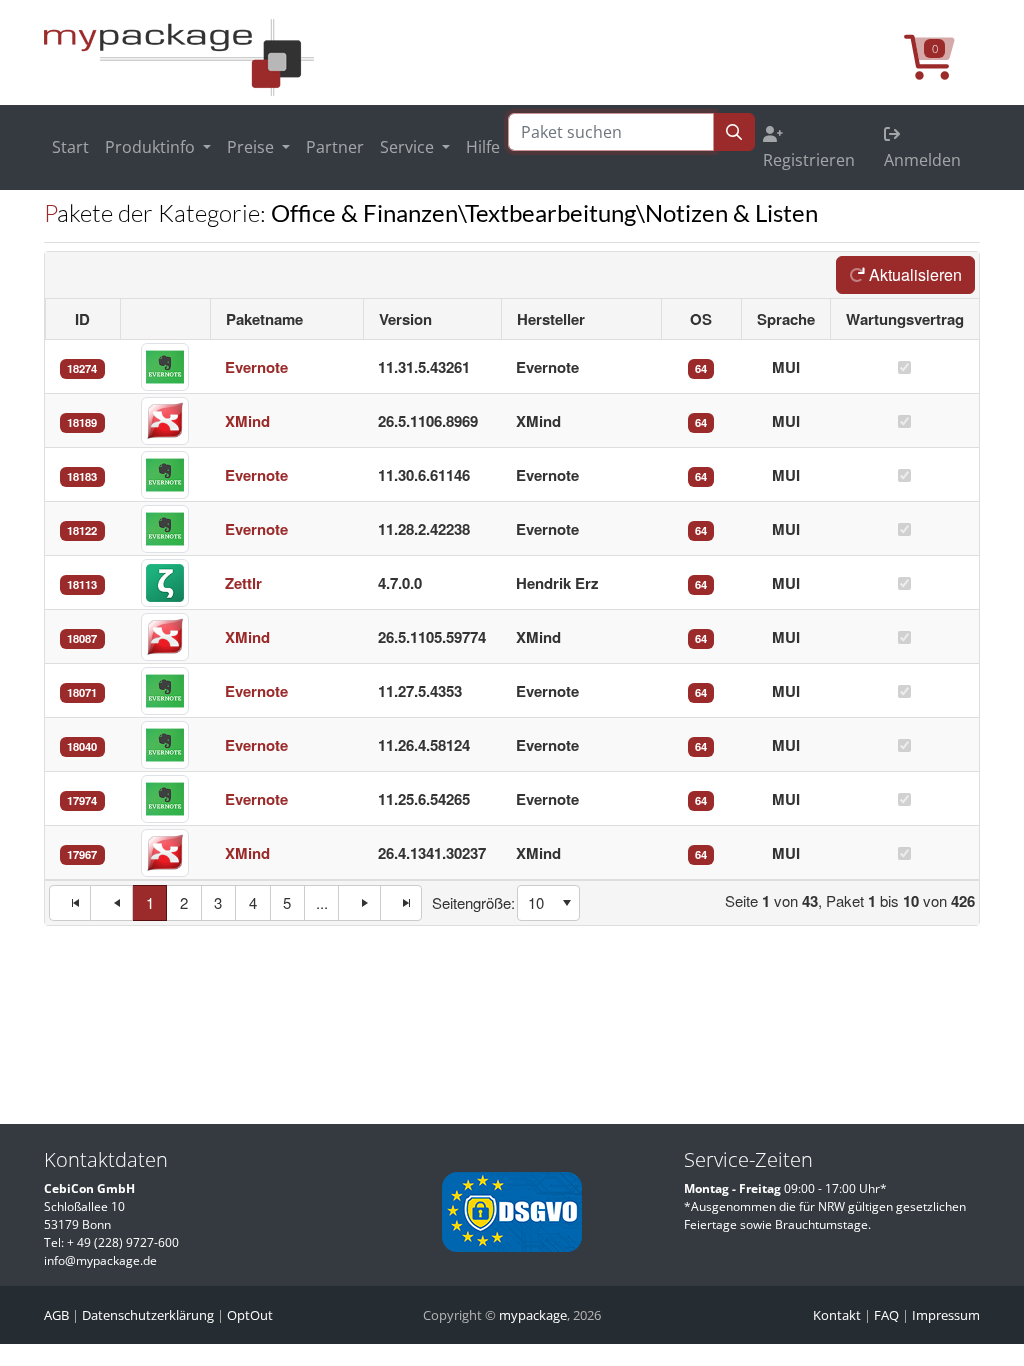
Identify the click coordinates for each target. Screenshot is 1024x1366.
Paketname (264, 319)
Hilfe (483, 147)
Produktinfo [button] (152, 147)
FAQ (886, 1315)
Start (70, 147)
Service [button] (409, 147)
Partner (335, 147)
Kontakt (837, 1315)
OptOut (250, 1315)
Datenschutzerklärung (148, 1315)
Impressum (946, 1315)
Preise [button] (252, 147)
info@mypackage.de (100, 1260)
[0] (942, 68)
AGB (56, 1315)
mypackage (533, 1315)
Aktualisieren (913, 274)
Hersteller (551, 319)
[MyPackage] (179, 56)
